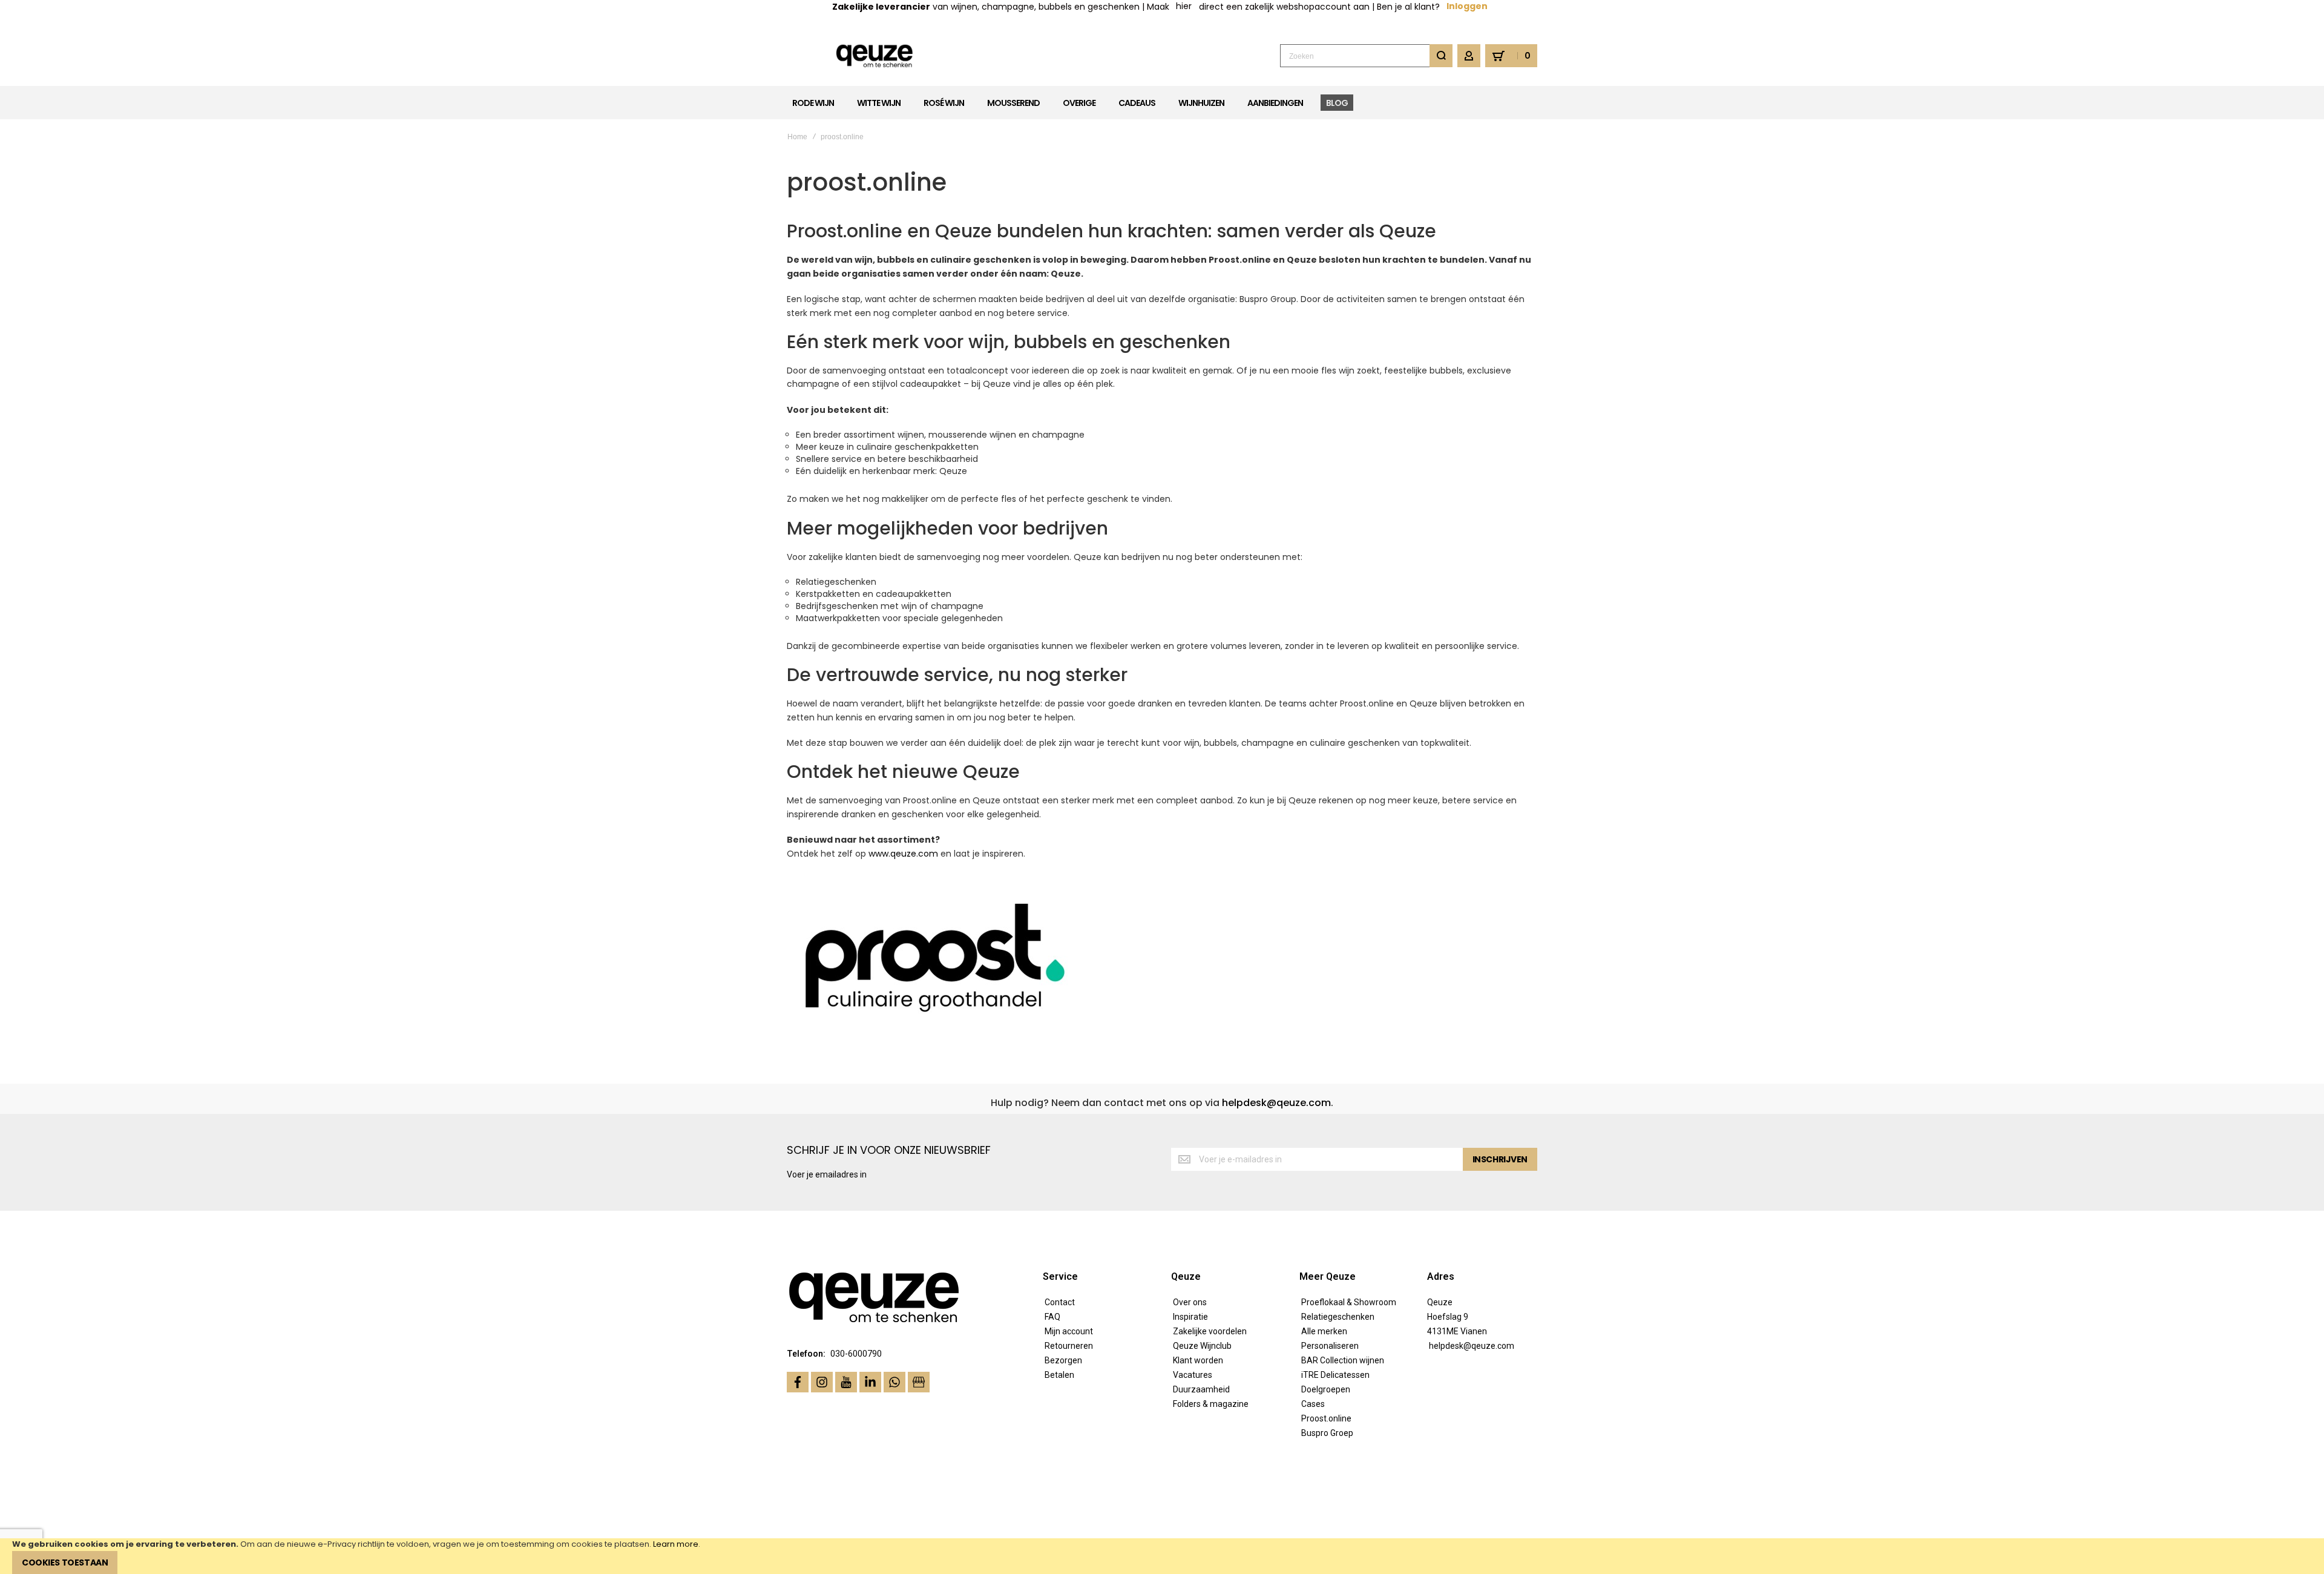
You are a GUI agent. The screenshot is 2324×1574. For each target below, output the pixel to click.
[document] (1162, 1556)
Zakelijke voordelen (1210, 1331)
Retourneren (1069, 1346)
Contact (1060, 1302)
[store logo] (875, 56)
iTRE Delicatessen (1335, 1375)
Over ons (1190, 1302)
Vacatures (1193, 1375)
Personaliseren (1330, 1346)
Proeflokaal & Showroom (1349, 1302)
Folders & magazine (1211, 1404)
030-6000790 (856, 1354)
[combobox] (1366, 56)
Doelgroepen (1326, 1389)
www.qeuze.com (903, 854)
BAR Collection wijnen (1343, 1360)
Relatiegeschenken (1338, 1317)
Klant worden (1198, 1360)
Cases (1313, 1404)
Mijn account (1069, 1331)
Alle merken (1324, 1331)
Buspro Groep (1327, 1433)
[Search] (1441, 56)
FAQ (1052, 1317)
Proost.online (1326, 1418)
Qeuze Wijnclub (1202, 1346)
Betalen (1059, 1375)
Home (797, 137)
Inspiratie (1190, 1317)
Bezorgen (1063, 1360)
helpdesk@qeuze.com (1276, 1103)
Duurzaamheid (1201, 1389)
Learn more (676, 1544)
